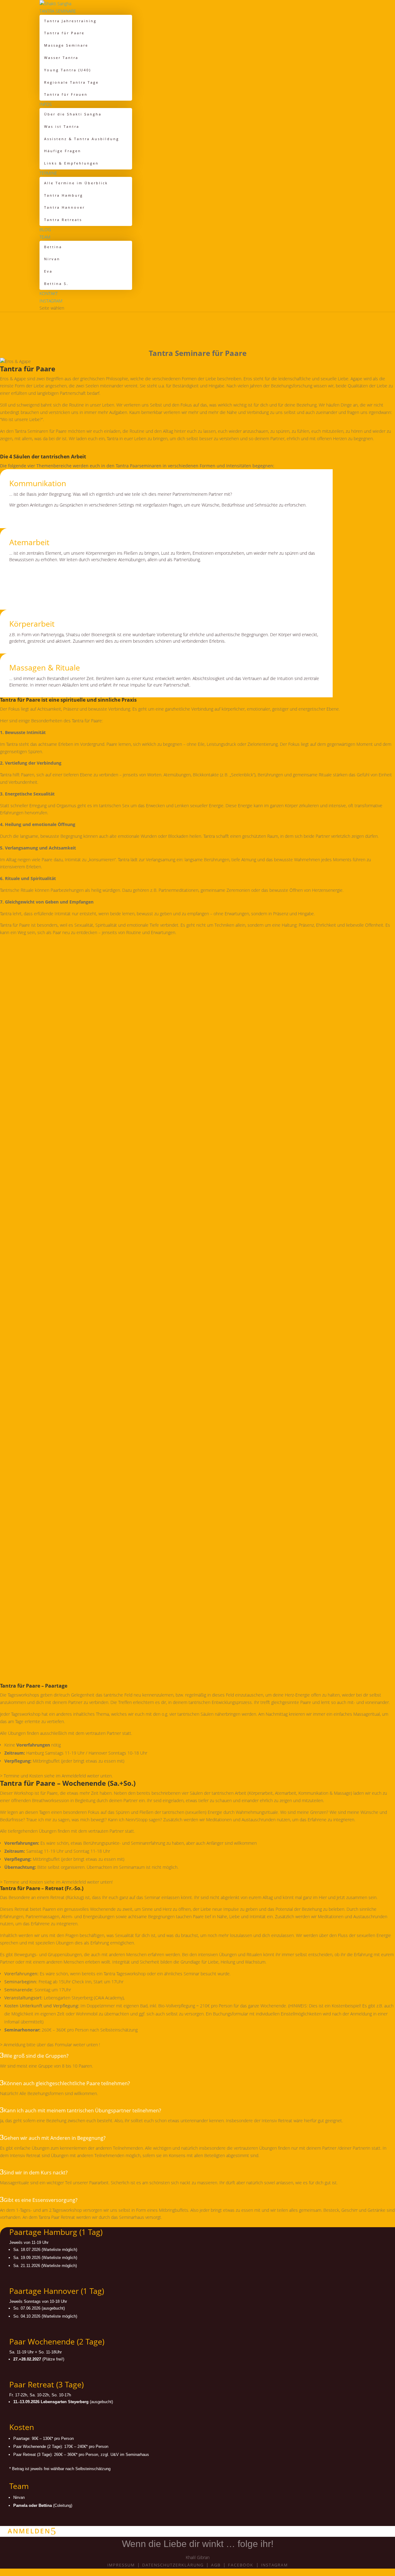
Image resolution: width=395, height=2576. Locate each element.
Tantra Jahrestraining (70, 21)
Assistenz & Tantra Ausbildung (82, 139)
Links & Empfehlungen (71, 163)
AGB (216, 2565)
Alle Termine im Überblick (76, 183)
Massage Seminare (66, 45)
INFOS (46, 104)
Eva (48, 271)
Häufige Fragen (63, 151)
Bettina (53, 247)
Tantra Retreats (63, 220)
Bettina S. (56, 284)
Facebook (241, 2565)
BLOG (45, 230)
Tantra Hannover (64, 207)
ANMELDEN (29, 2531)
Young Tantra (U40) (68, 70)
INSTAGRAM (51, 301)
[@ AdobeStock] (185, 1182)
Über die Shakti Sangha (73, 114)
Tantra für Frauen (66, 94)
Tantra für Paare (64, 33)
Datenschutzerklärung (173, 2565)
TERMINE (48, 173)
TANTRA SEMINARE (58, 11)
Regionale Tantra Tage (71, 82)
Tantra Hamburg (64, 195)
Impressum (121, 2565)
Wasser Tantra (61, 58)
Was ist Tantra (62, 126)
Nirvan (52, 259)
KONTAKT (49, 293)
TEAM (45, 237)
